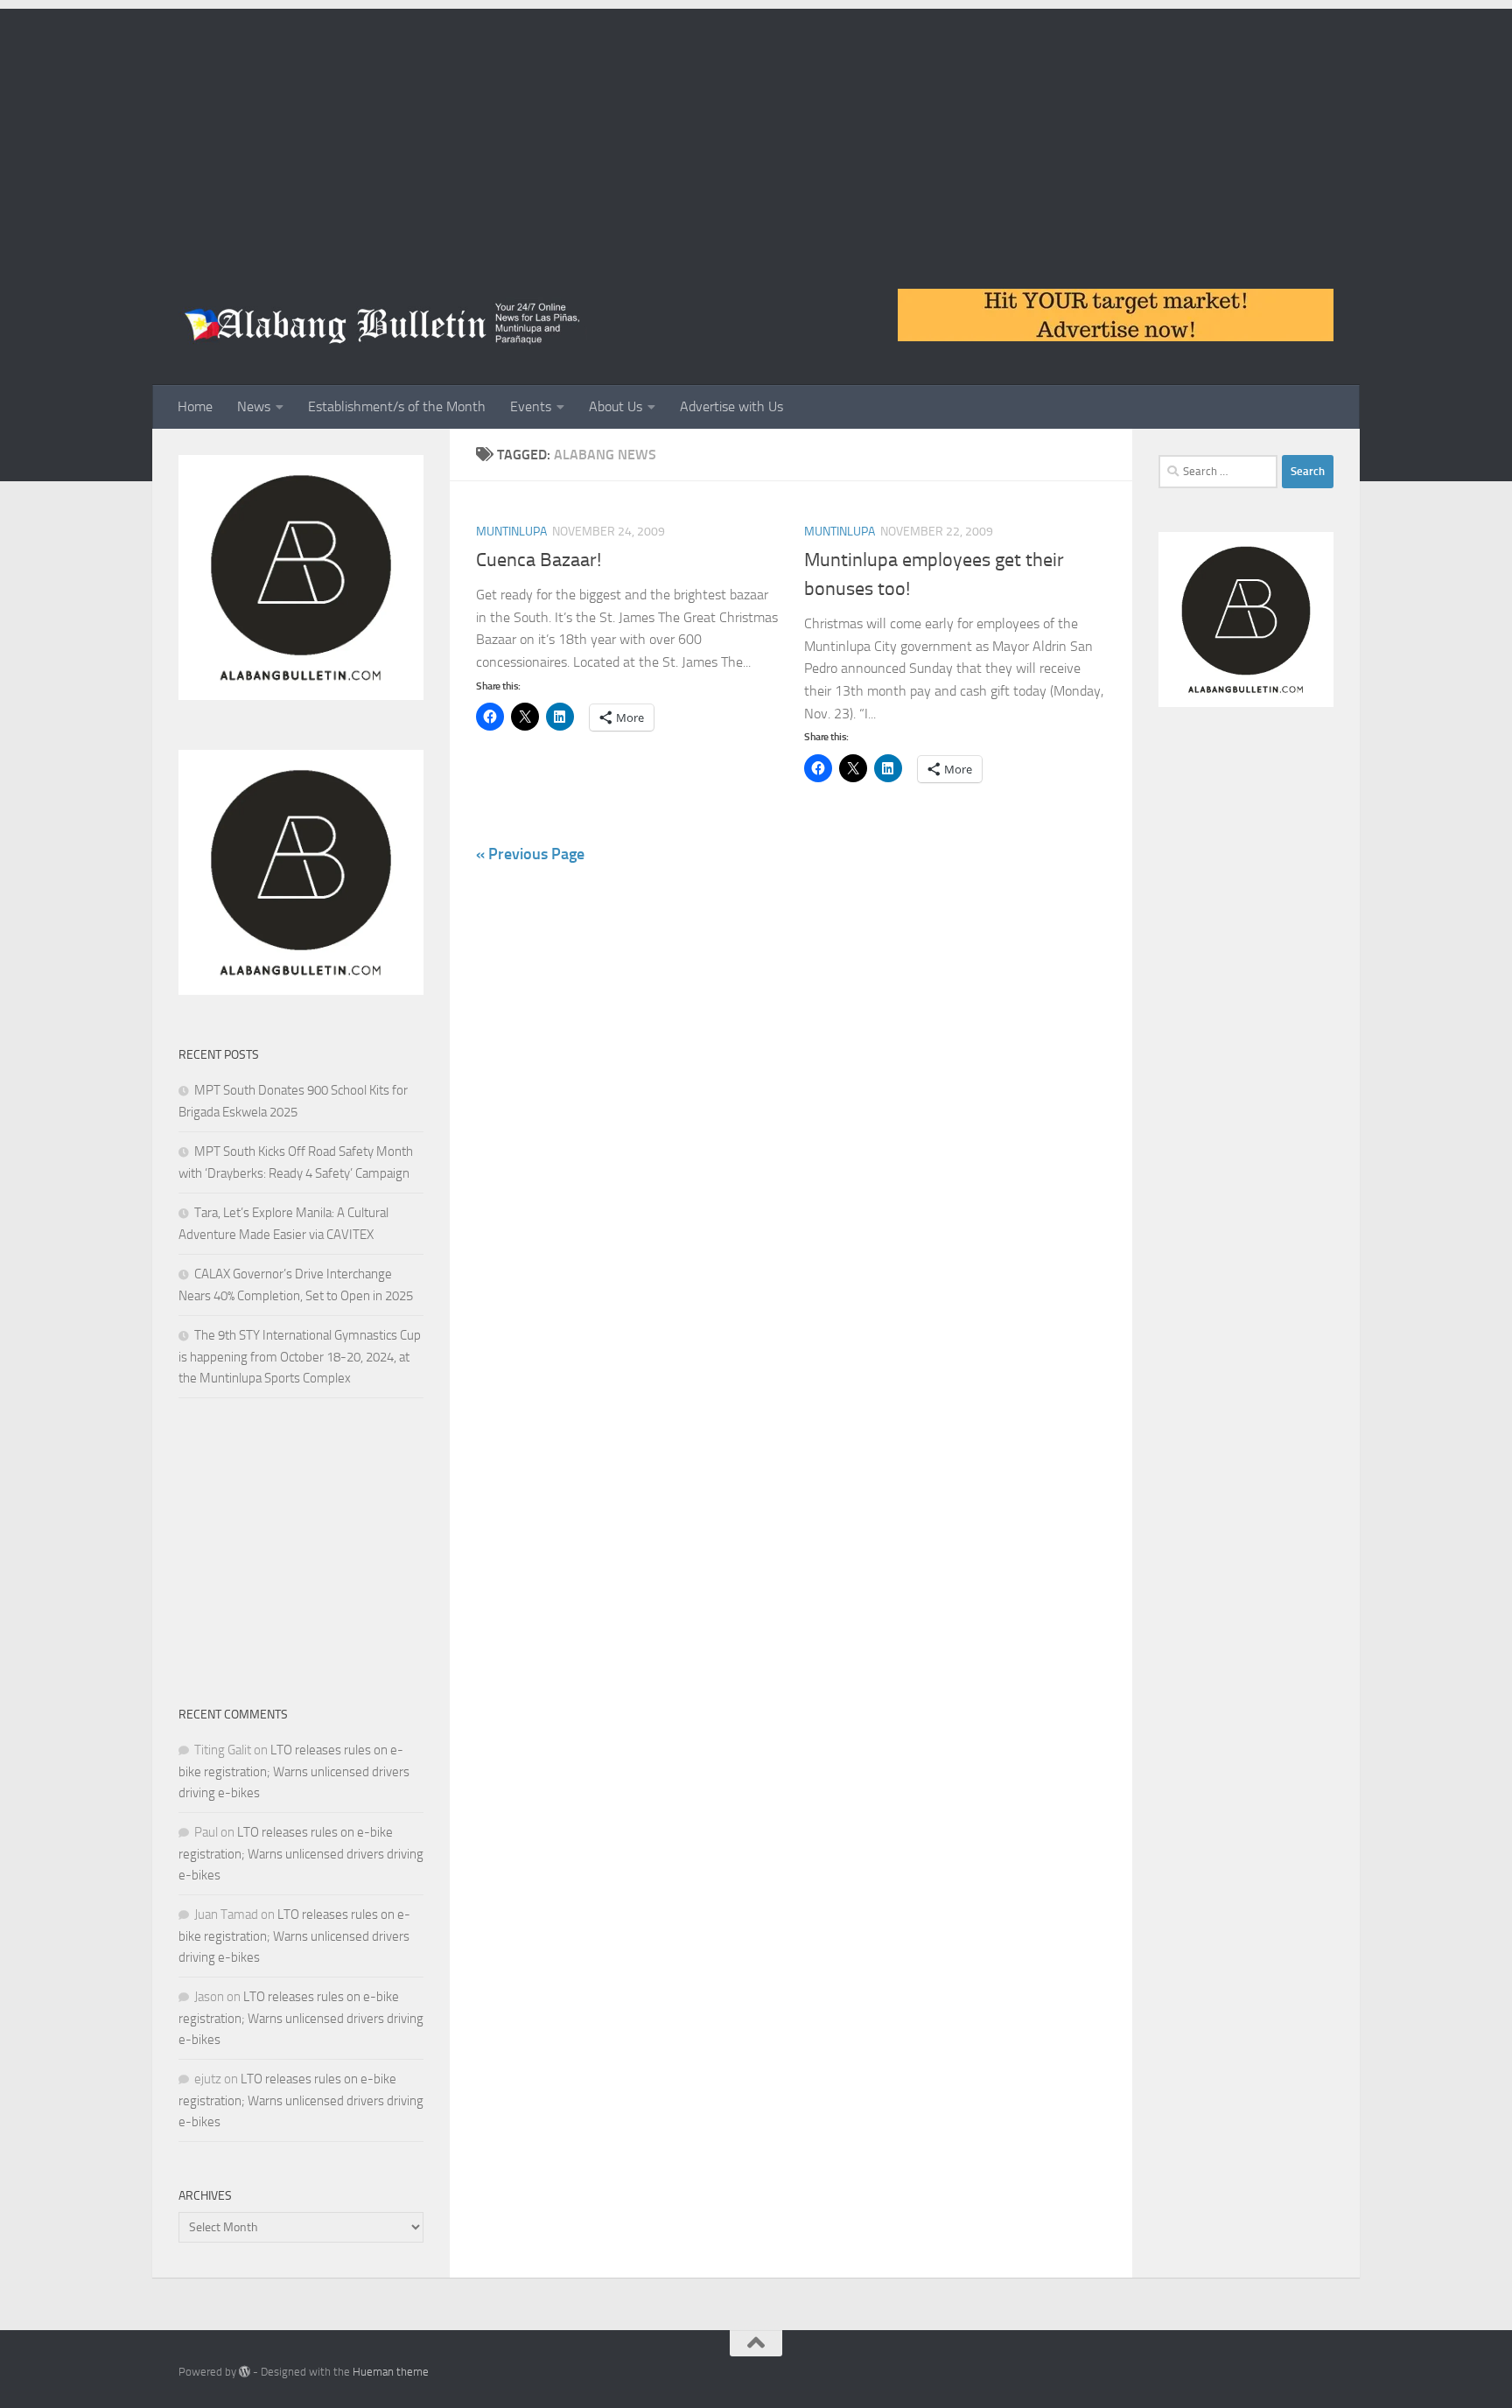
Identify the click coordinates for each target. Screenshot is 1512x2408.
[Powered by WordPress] (245, 2372)
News (254, 406)
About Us (616, 406)
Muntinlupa (511, 532)
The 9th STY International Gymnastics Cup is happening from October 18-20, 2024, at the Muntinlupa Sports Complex (300, 1357)
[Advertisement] (756, 131)
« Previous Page (530, 854)
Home (195, 406)
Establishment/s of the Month (397, 406)
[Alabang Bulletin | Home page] (383, 324)
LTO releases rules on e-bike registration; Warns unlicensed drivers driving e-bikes (294, 1771)
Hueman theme (391, 2372)
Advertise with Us (731, 406)
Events (531, 406)
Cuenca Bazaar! (539, 560)
